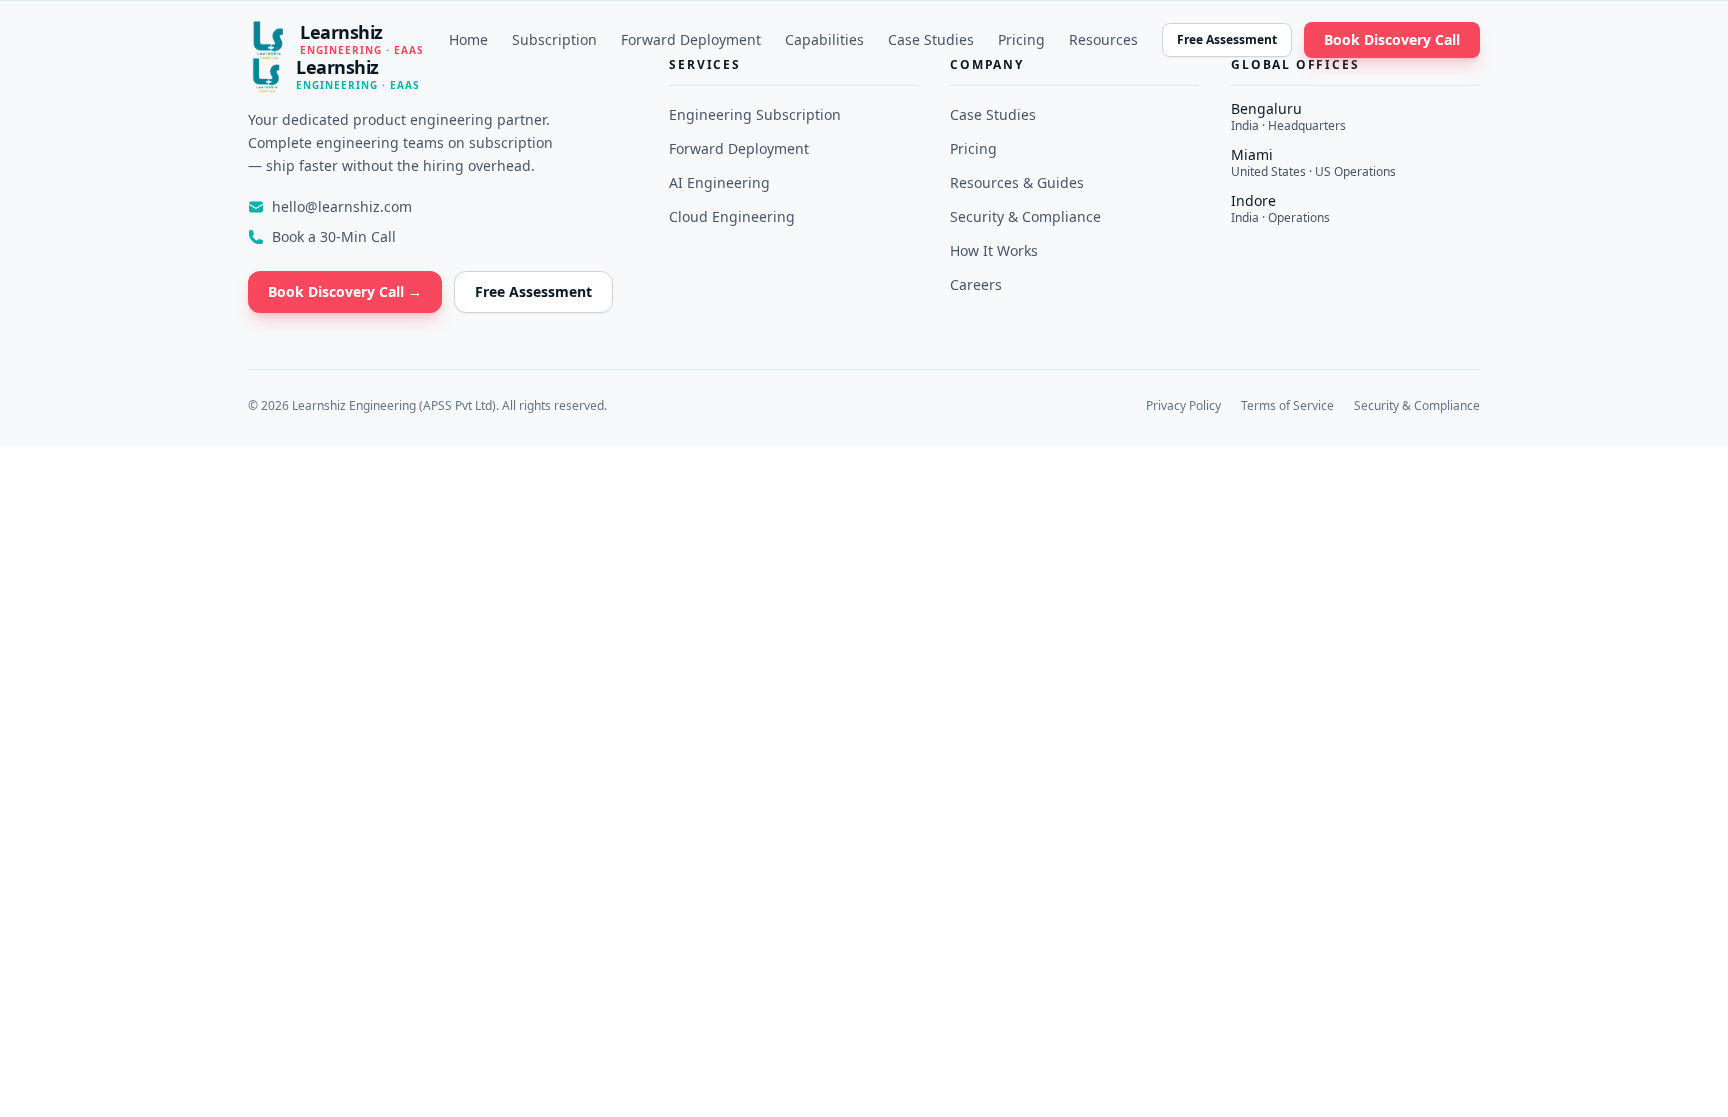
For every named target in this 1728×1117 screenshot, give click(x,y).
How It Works (994, 250)
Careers (976, 284)
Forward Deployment (691, 39)
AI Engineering (719, 182)
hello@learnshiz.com (342, 206)
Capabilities (824, 39)
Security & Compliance (1025, 216)
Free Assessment (1227, 39)
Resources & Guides (1017, 182)
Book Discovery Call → (345, 291)
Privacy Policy (1183, 406)
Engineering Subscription (755, 114)
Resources (1103, 39)
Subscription (554, 39)
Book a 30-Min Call (334, 236)
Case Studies (931, 39)
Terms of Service (1287, 406)
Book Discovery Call (1392, 39)
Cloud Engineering (732, 216)
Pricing (1021, 39)
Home (468, 39)
